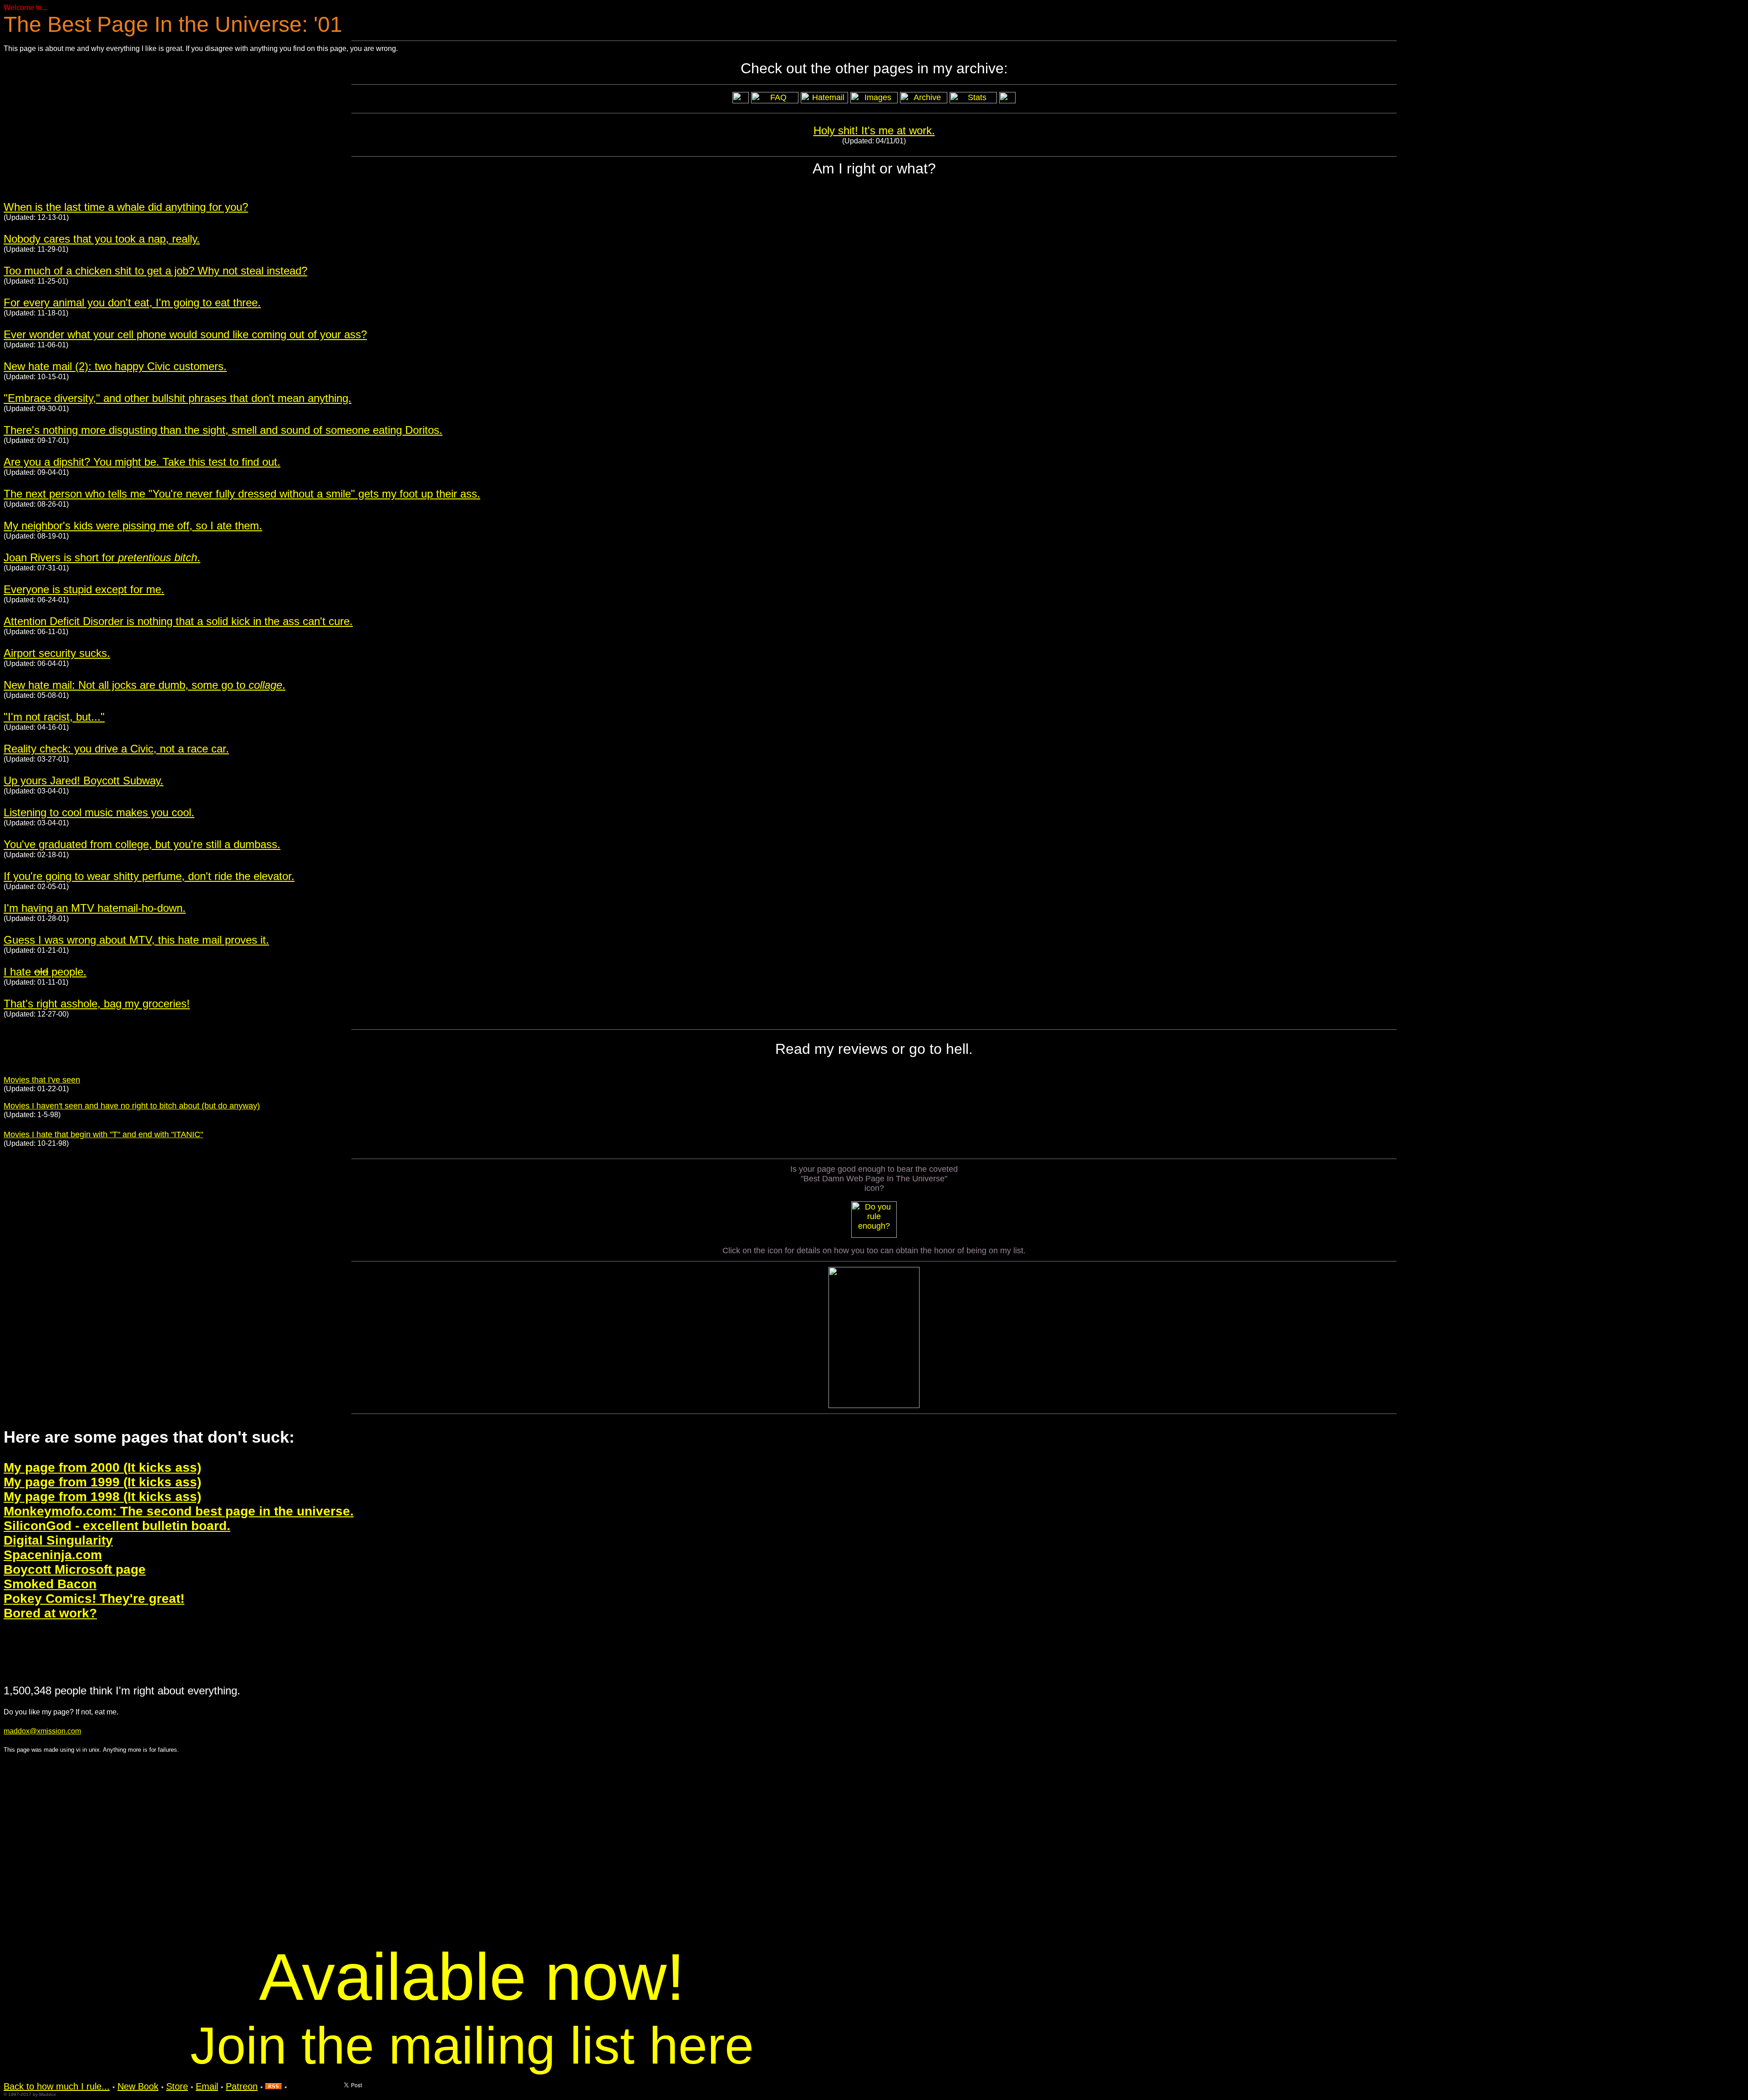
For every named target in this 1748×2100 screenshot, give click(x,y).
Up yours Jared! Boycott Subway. (84, 781)
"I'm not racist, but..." (54, 717)
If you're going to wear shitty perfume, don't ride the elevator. (149, 876)
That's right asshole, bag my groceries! (97, 1004)
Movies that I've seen (42, 1080)
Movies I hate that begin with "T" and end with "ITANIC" (103, 1134)
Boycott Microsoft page (75, 1569)
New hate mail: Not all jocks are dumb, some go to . (145, 685)
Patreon (242, 2086)
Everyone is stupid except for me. (84, 589)
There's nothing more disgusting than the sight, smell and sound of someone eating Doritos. (223, 430)
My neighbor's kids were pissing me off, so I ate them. (133, 526)
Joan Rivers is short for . (102, 557)
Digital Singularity (58, 1540)
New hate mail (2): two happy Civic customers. (115, 366)
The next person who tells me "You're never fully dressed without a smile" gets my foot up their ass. (242, 494)
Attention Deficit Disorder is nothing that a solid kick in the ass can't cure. (178, 621)
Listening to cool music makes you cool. (99, 812)
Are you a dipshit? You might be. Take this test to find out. (142, 462)
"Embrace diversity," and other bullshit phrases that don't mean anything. (178, 398)
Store (177, 2086)
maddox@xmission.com (42, 1731)
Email (207, 2086)
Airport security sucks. (57, 653)
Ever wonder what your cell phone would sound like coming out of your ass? (185, 334)
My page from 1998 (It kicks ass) (102, 1497)
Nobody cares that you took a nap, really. (102, 239)
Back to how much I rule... (57, 2086)
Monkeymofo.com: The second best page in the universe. (179, 1511)
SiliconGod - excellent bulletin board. (117, 1526)
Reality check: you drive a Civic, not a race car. (116, 749)
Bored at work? (50, 1613)
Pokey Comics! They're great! (94, 1599)
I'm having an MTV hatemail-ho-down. (95, 908)
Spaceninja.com (53, 1555)
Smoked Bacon (50, 1584)
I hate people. (45, 972)
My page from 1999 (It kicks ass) (102, 1482)
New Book (138, 2086)
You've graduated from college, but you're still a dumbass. (142, 844)
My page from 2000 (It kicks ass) (102, 1467)
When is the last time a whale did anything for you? (126, 207)
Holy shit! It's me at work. (874, 130)
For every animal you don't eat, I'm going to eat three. (132, 303)
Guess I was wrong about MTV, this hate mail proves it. (136, 940)
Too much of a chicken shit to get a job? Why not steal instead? (155, 271)
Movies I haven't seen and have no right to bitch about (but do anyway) (132, 1106)
